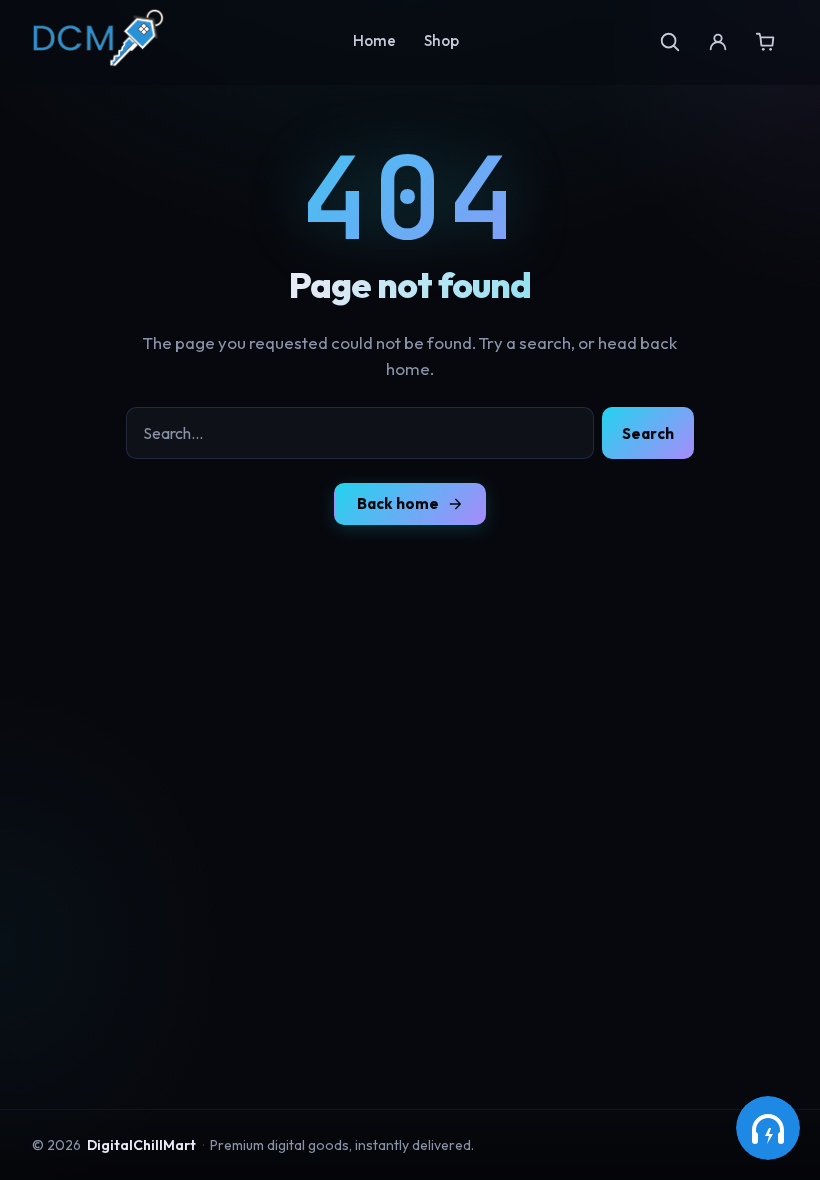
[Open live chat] (768, 1128)
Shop (441, 40)
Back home (398, 503)
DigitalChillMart (141, 1145)
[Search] (670, 42)
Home (374, 40)
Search (648, 433)
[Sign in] (718, 42)
